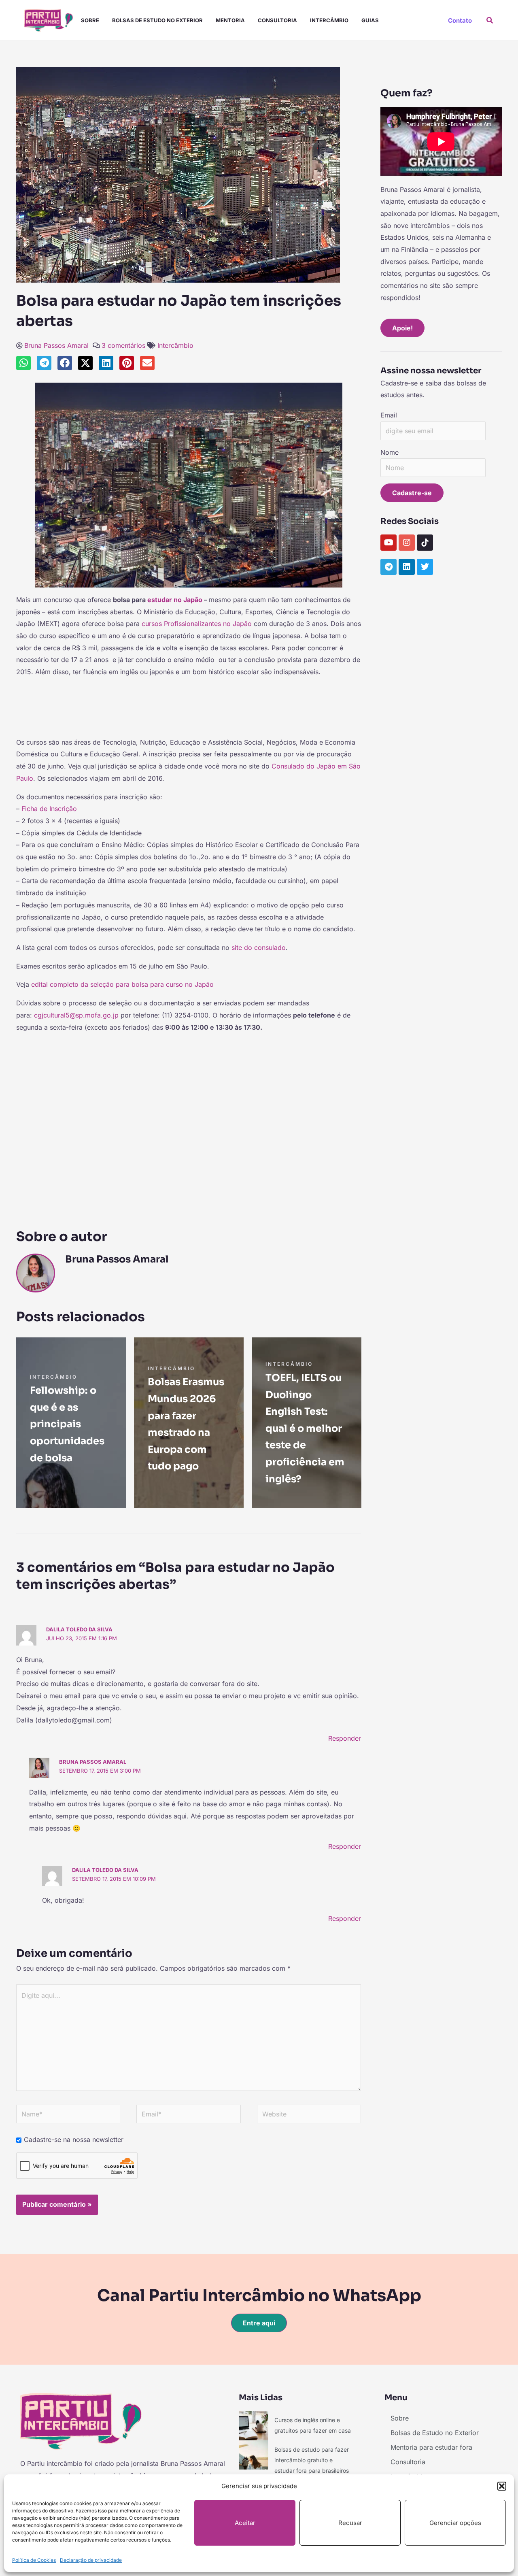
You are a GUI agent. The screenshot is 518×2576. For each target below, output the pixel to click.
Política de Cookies (34, 2560)
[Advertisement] (189, 711)
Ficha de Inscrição (49, 809)
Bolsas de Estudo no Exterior (157, 20)
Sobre (90, 20)
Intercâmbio (329, 20)
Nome (390, 452)
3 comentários (123, 345)
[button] (502, 2486)
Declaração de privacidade (91, 2560)
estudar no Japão (175, 600)
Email (389, 415)
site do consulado (258, 947)
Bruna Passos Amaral (56, 345)
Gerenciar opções (455, 2523)
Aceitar (245, 2523)
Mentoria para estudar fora (431, 2447)
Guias (370, 20)
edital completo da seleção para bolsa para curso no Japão (122, 984)
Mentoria (230, 20)
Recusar (350, 2523)
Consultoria (277, 20)
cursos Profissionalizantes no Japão (197, 624)
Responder (345, 1738)
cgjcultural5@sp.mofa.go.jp (76, 1015)
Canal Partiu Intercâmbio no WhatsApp (259, 2296)
